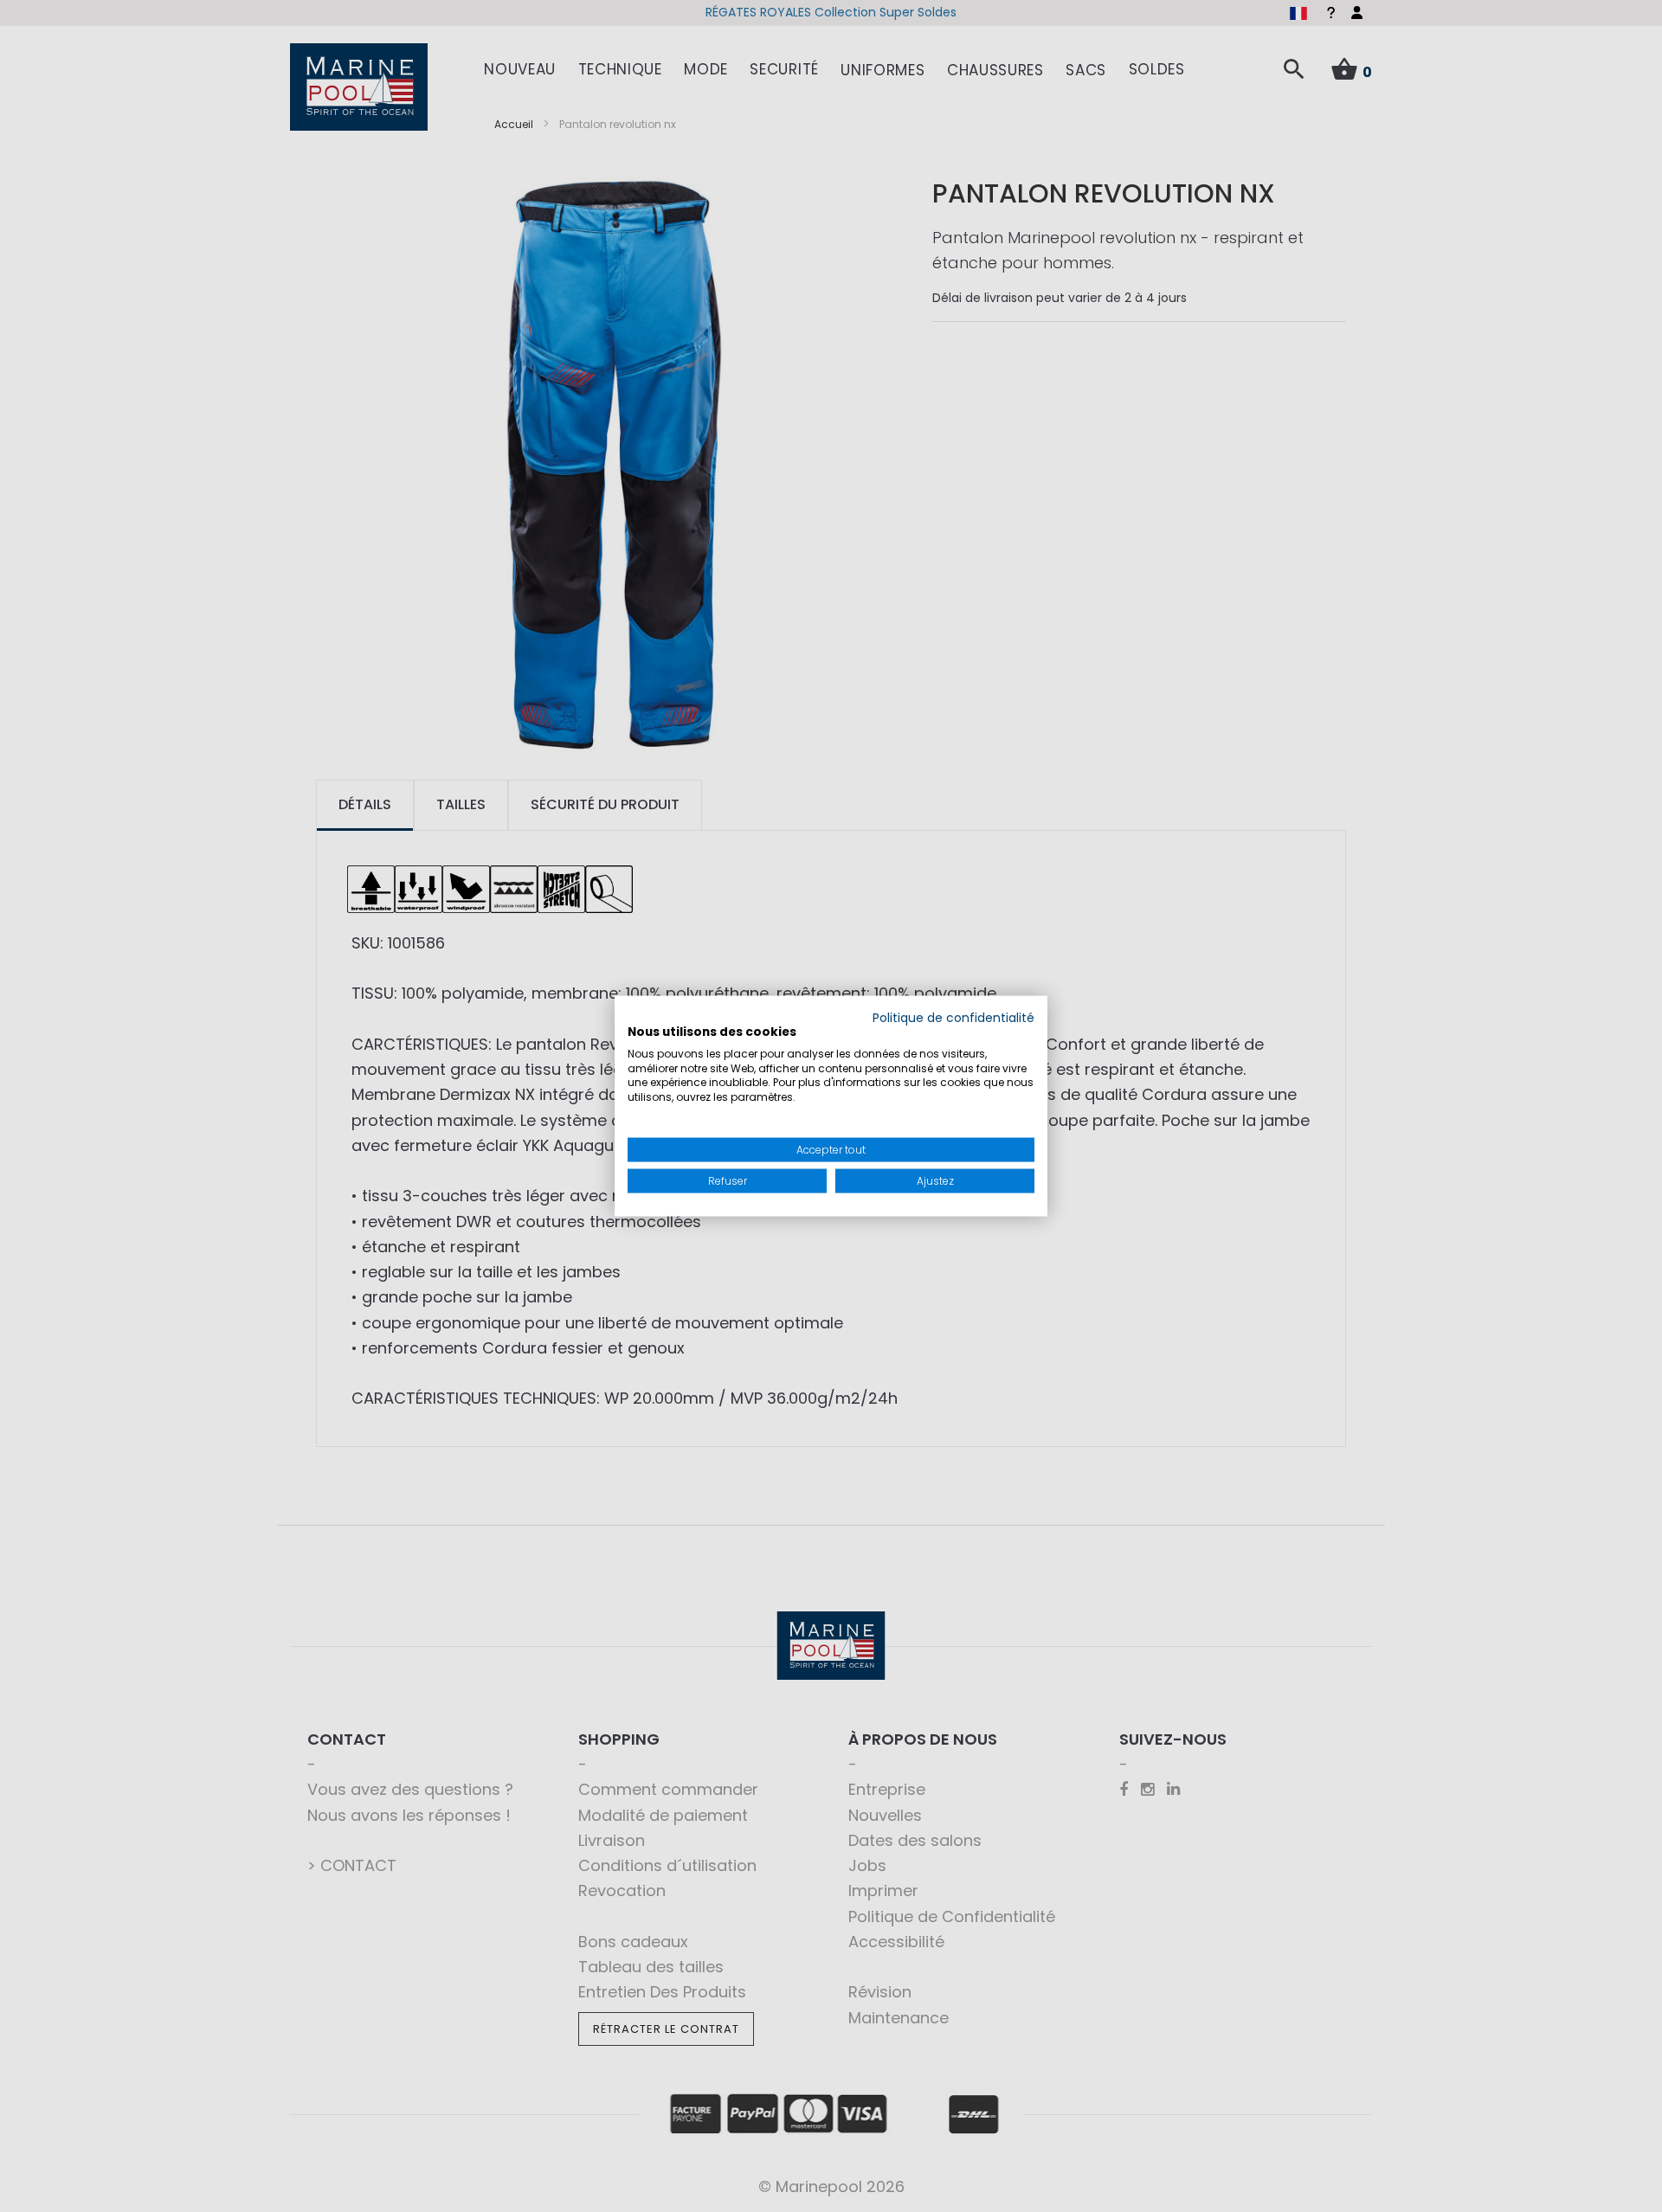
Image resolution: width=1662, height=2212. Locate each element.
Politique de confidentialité (953, 1018)
